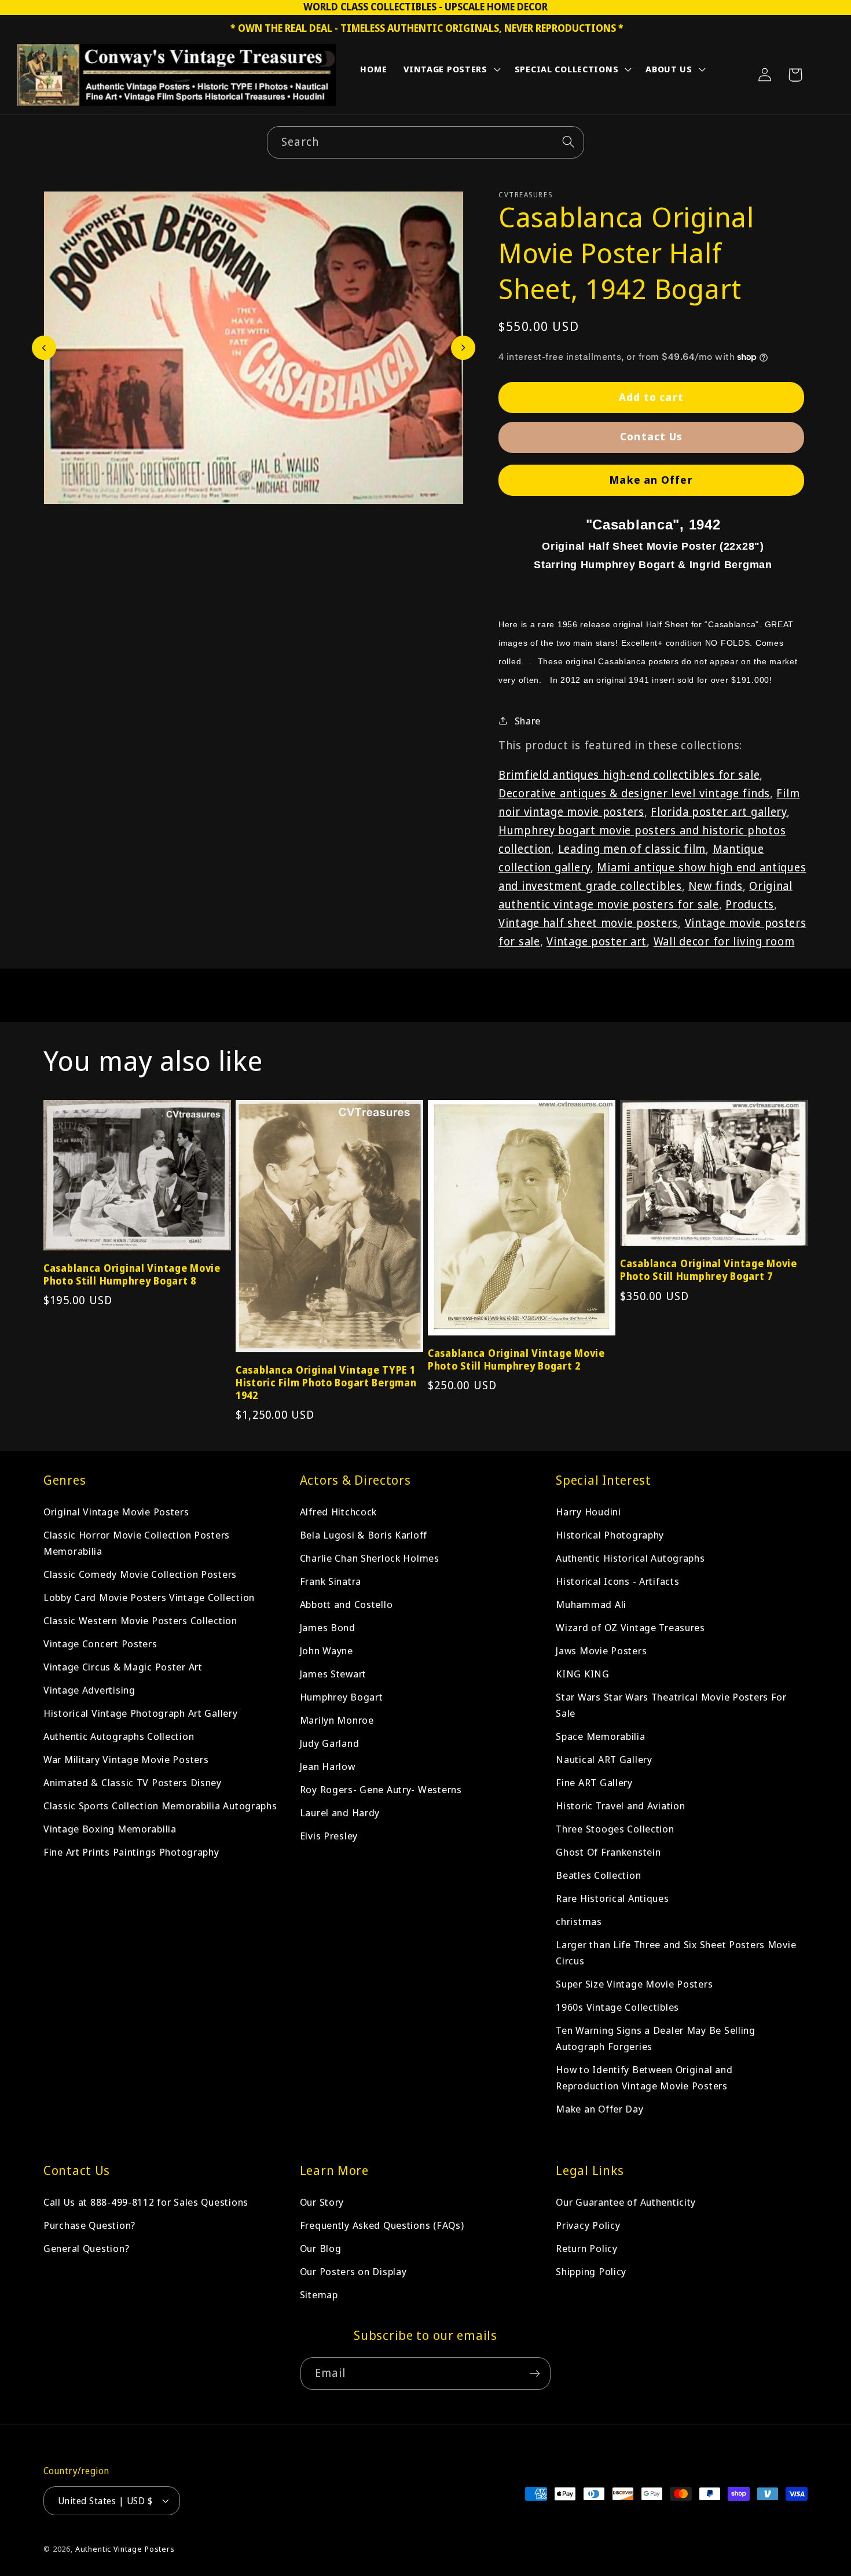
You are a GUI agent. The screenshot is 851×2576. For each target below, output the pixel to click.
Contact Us (651, 436)
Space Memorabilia (600, 1736)
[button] (451, 72)
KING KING (582, 1674)
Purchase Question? (89, 2225)
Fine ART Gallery (594, 1782)
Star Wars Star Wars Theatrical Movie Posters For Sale (671, 1705)
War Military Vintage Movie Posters (126, 1759)
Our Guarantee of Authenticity (626, 2202)
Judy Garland (330, 1743)
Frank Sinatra (331, 1581)
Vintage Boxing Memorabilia (110, 1829)
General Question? (86, 2248)
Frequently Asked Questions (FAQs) (382, 2225)
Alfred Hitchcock (339, 1512)
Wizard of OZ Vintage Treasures (630, 1627)
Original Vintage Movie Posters (116, 1512)
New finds (715, 886)
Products (750, 904)
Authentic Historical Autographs (630, 1558)
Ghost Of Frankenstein (608, 1852)
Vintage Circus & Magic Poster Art (123, 1667)
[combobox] (425, 142)
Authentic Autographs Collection (119, 1736)
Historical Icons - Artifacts (617, 1581)
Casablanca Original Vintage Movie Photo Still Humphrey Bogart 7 (709, 1270)
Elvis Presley (329, 1836)
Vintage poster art (597, 941)
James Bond (328, 1627)
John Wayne (327, 1651)
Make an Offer (651, 480)
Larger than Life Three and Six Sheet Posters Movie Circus (676, 1953)
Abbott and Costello (346, 1604)
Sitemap (319, 2295)
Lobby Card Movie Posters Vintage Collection (149, 1597)
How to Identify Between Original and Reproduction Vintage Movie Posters (644, 2078)
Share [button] (528, 720)
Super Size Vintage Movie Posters (634, 1984)
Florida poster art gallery (719, 812)
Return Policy (586, 2248)
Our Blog (321, 2248)
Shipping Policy (591, 2271)
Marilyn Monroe (337, 1720)
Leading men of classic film (632, 849)
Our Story (322, 2202)
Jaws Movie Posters (601, 1651)
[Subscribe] (535, 2373)
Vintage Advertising (89, 1690)
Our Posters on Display (353, 2271)
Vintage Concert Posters (100, 1644)
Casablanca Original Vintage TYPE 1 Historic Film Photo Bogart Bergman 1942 (326, 1383)
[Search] (568, 142)
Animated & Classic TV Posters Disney (133, 1782)
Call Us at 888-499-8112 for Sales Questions (146, 2202)
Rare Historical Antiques (612, 1898)
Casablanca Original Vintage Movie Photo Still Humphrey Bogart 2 (516, 1360)
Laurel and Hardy (340, 1813)
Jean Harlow (328, 1766)
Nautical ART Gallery (604, 1759)
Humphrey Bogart (342, 1697)
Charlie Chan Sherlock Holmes (370, 1558)
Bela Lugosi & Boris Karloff (364, 1535)
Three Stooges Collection (615, 1829)
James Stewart (333, 1674)
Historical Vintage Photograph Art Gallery (141, 1713)
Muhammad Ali (591, 1604)
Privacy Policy (588, 2225)
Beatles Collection (598, 1875)
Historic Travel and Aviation (620, 1806)
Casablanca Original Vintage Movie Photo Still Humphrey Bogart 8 (132, 1275)
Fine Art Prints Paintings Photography (131, 1852)
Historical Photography (610, 1535)
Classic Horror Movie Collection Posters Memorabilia (137, 1543)
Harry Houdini (588, 1512)
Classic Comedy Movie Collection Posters (140, 1574)
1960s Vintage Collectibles (617, 2007)
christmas (579, 1921)
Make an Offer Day (599, 2109)
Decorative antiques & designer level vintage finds (634, 793)
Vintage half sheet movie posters (588, 923)
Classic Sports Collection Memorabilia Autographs (160, 1806)
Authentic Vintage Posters (125, 2549)
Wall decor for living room (724, 941)
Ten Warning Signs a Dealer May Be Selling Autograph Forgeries (656, 2038)
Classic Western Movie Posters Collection (140, 1620)
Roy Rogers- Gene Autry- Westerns (381, 1789)
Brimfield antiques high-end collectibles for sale (629, 774)
